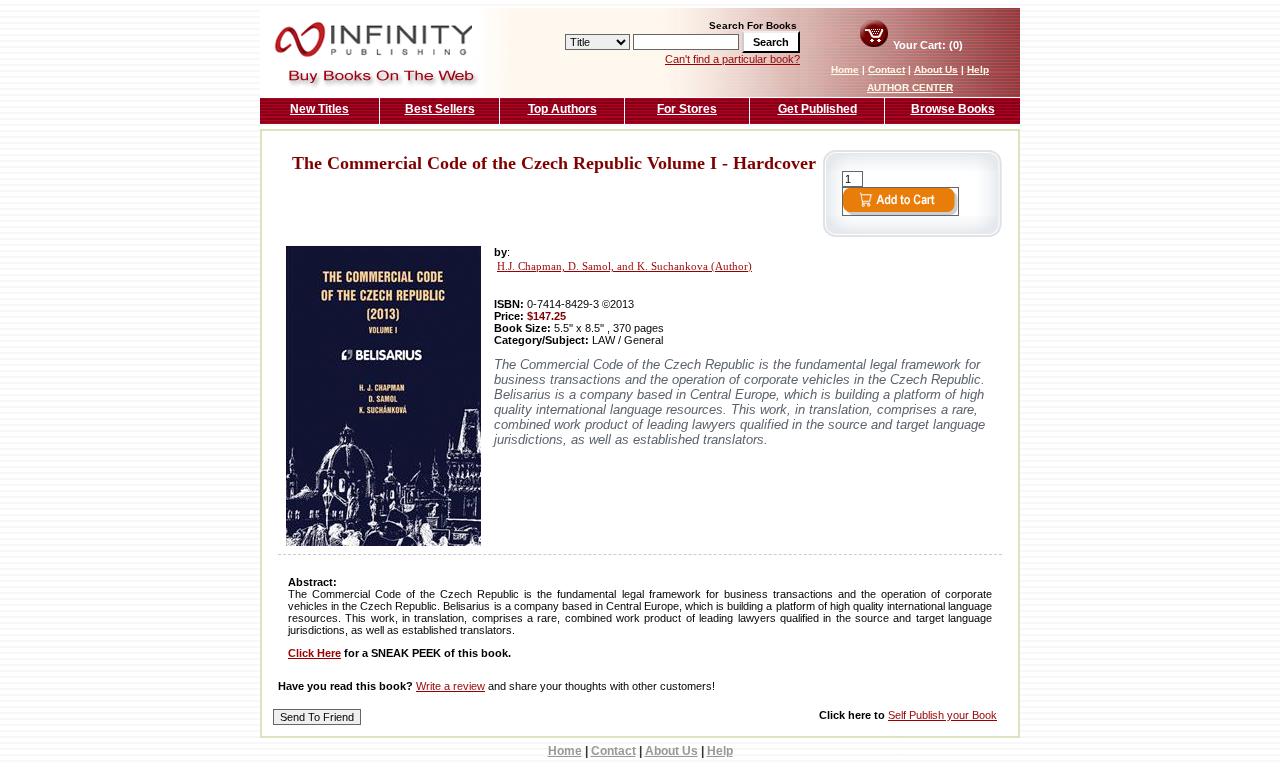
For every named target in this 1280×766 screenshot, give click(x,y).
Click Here (314, 653)
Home (845, 69)
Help (978, 69)
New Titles (319, 109)
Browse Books (953, 109)
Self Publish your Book (942, 715)
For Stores (687, 109)
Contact (886, 69)
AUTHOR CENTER (910, 87)
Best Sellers (440, 109)
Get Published (817, 109)
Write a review (450, 686)
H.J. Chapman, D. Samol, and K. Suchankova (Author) (624, 266)
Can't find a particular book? (732, 59)
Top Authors (562, 109)
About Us (936, 69)
